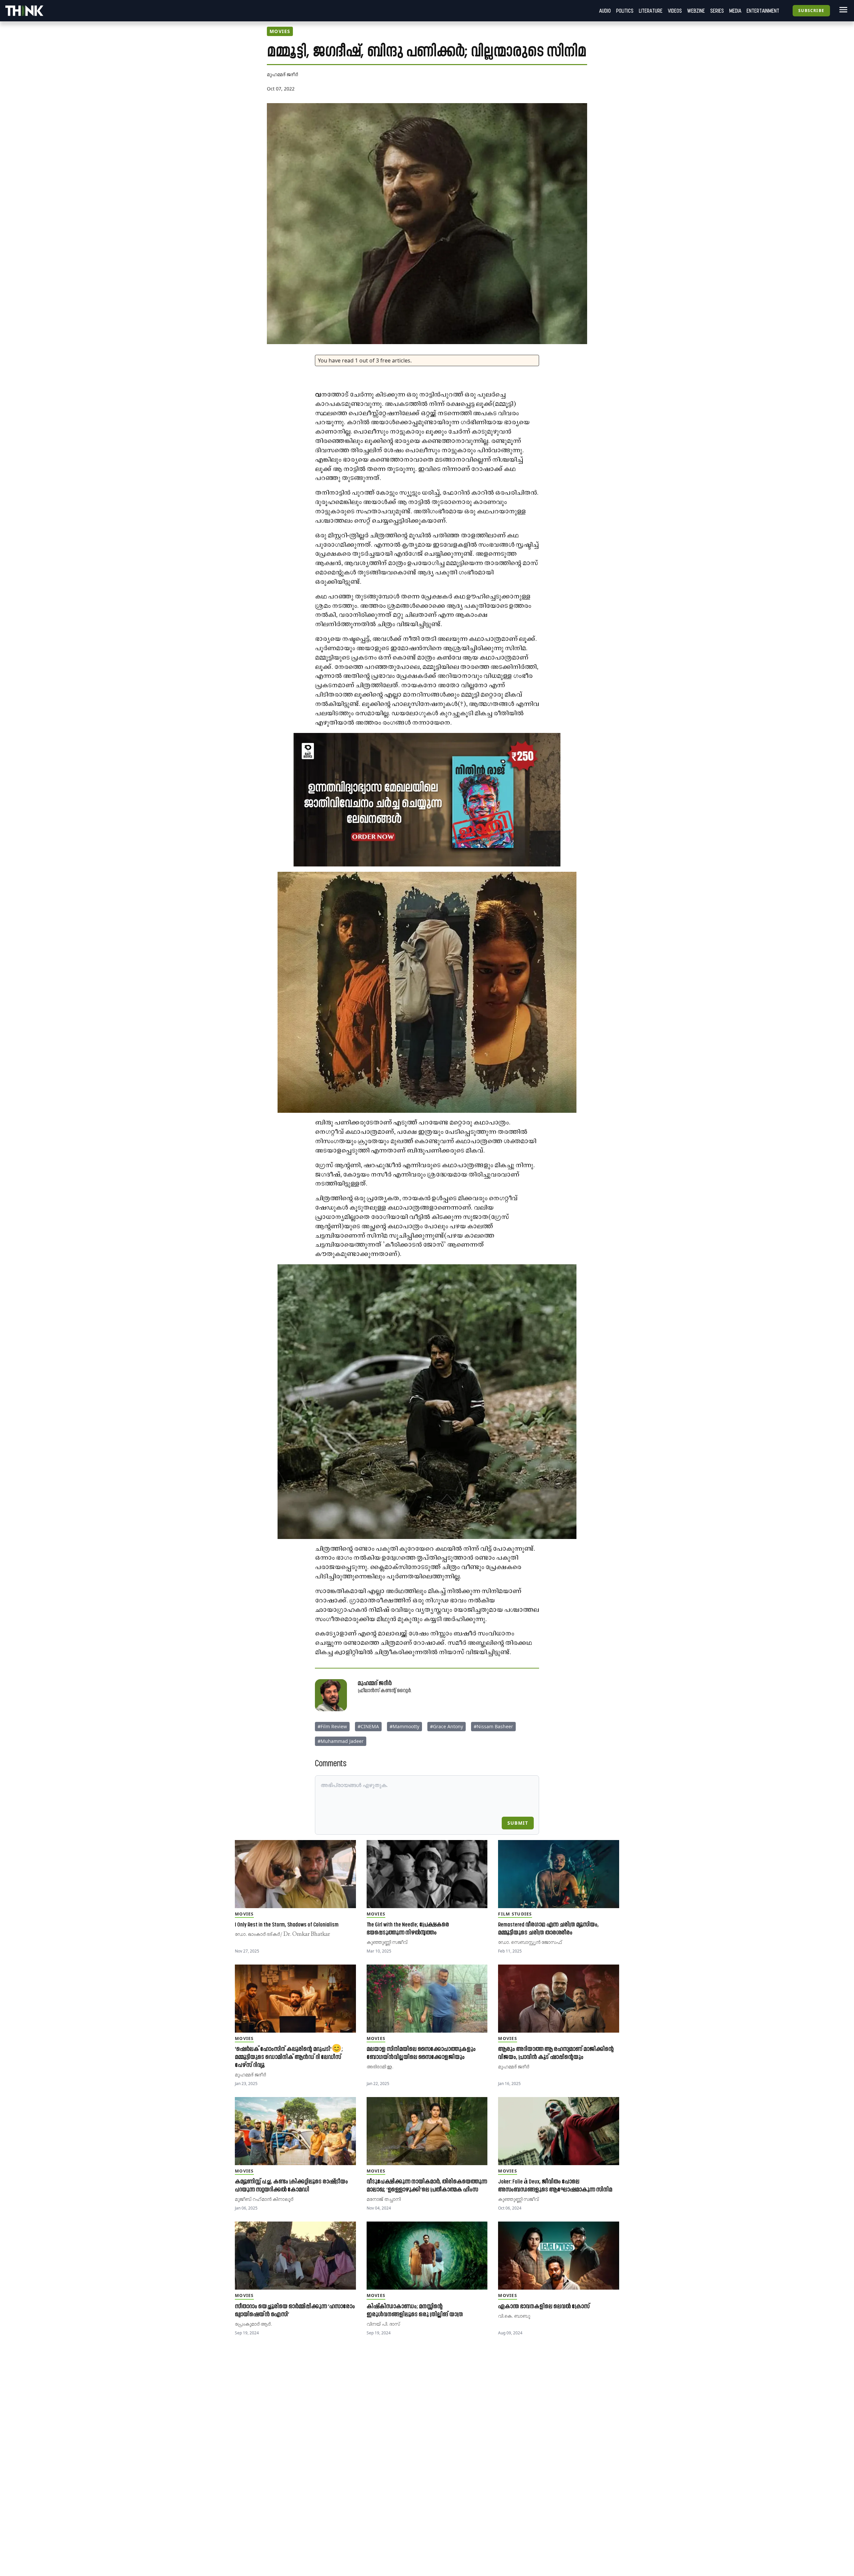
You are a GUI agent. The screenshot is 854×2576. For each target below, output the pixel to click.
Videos (675, 11)
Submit (518, 1823)
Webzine (696, 11)
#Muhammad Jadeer (341, 1741)
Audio (605, 11)
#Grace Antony (447, 1726)
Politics (625, 11)
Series (717, 11)
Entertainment (763, 11)
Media (735, 11)
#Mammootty (404, 1726)
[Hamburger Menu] (842, 10)
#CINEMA (368, 1726)
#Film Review (332, 1726)
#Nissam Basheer (493, 1726)
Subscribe (811, 11)
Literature (651, 11)
